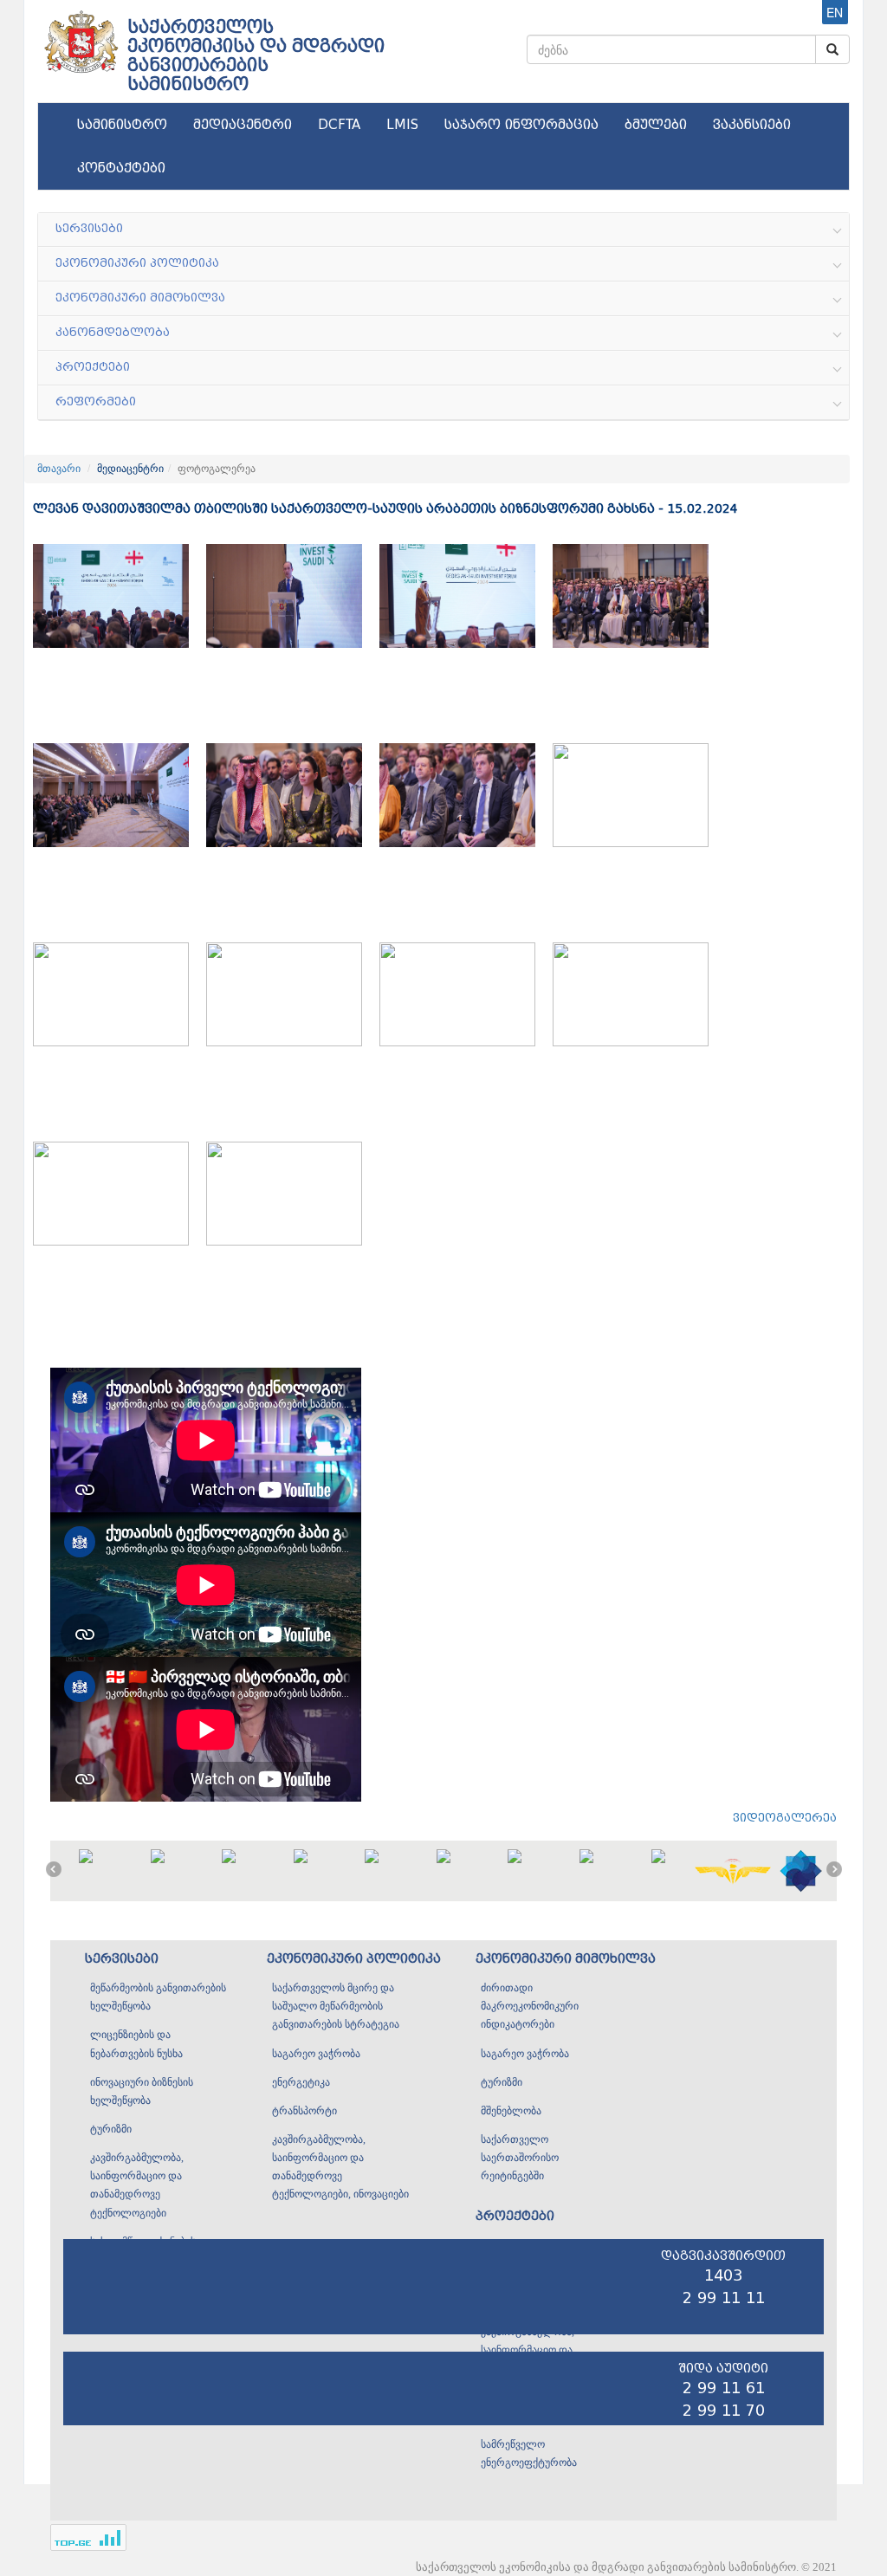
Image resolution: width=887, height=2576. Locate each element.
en (835, 12)
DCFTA (339, 125)
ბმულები (656, 125)
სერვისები (122, 1959)
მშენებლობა (511, 2111)
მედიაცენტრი (243, 125)
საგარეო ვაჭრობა (316, 2054)
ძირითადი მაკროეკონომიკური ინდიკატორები (530, 2006)
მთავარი (59, 469)
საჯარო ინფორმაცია (521, 125)
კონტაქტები (121, 168)
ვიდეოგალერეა (785, 1818)
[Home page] (80, 36)
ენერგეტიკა (301, 2082)
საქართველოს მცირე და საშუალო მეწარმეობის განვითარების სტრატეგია (336, 2006)
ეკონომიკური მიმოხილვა (566, 1959)
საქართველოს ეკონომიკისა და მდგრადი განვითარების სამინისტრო (256, 55)
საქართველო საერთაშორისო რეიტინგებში (520, 2158)
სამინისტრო (122, 125)
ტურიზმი (111, 2129)
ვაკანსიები (752, 125)
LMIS (402, 125)
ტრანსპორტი (304, 2111)
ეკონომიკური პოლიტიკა (354, 1959)
